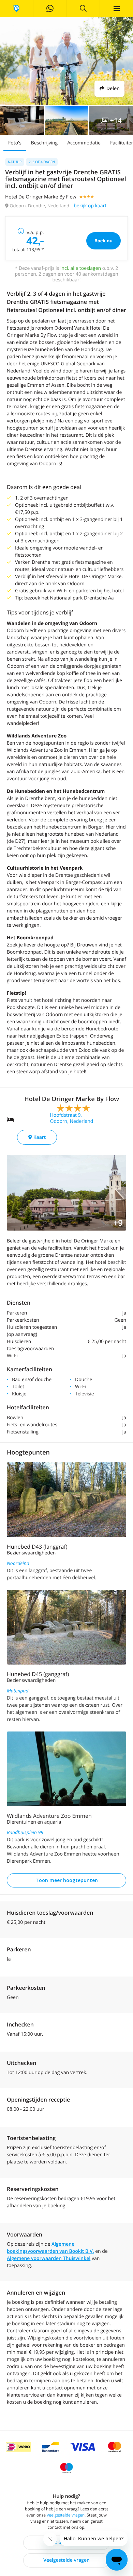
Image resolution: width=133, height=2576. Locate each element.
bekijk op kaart (90, 206)
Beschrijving (44, 143)
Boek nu (104, 241)
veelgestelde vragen (66, 2515)
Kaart (39, 1137)
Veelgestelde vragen (66, 2560)
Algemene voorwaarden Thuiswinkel (49, 2258)
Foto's (15, 143)
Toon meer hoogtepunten (67, 1880)
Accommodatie (84, 143)
